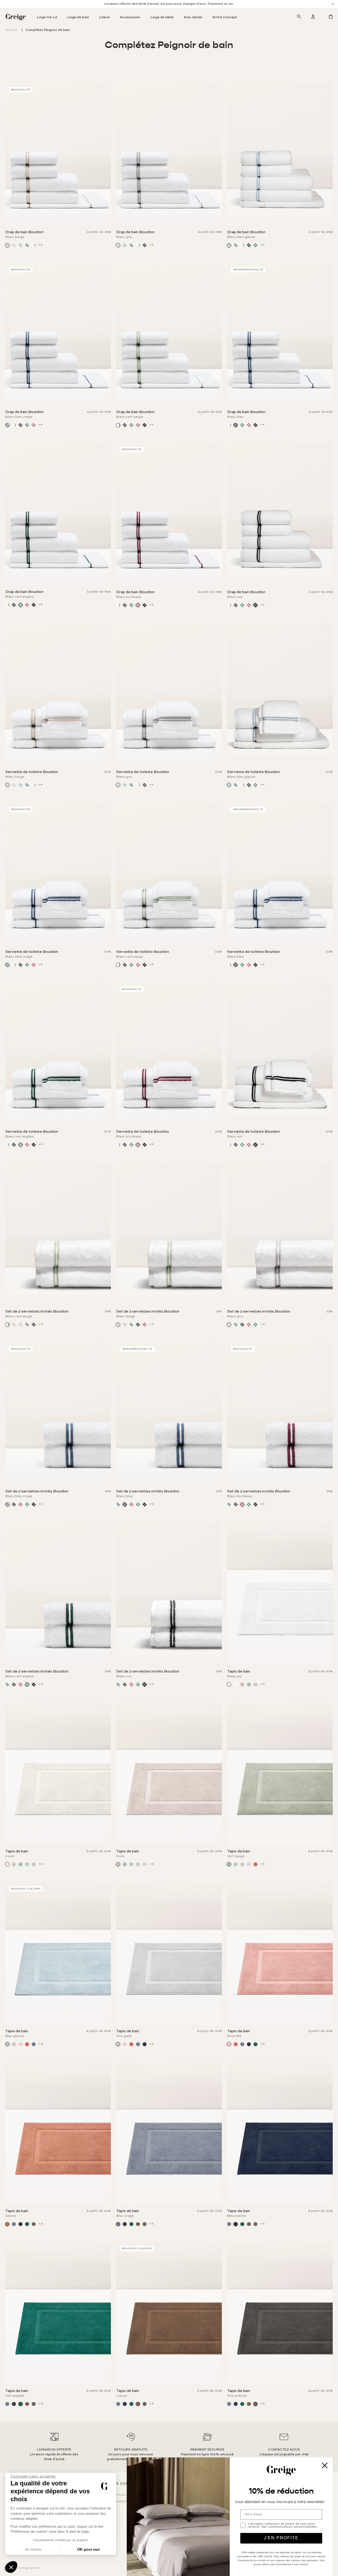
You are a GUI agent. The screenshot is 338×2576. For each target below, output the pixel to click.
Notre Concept (225, 17)
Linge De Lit (47, 17)
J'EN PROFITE (281, 2538)
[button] (11, 2567)
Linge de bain (78, 17)
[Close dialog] (325, 2465)
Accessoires (130, 17)
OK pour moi (88, 2549)
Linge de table (162, 17)
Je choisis (33, 2549)
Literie (104, 17)
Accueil (11, 30)
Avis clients (193, 17)
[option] (169, 4)
